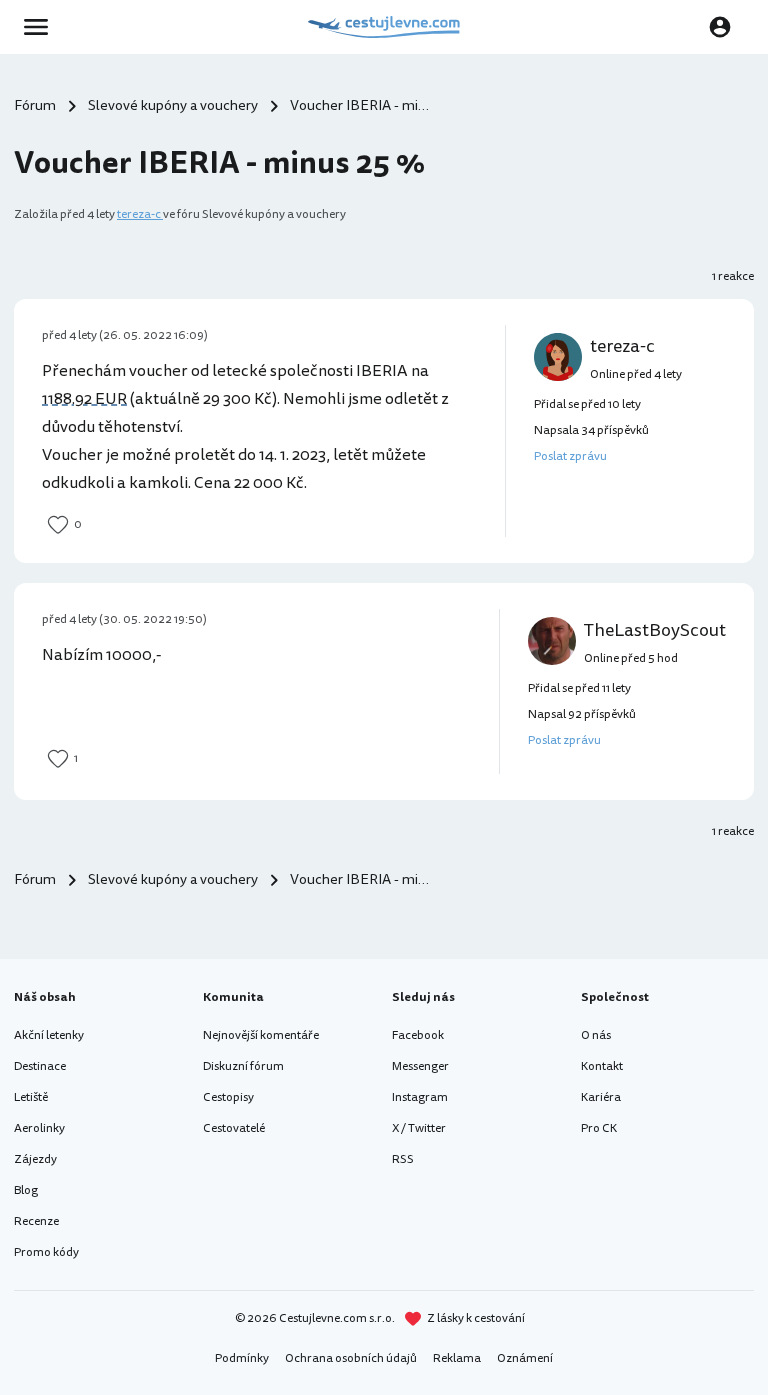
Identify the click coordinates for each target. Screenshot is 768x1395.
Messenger (420, 1066)
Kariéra (601, 1097)
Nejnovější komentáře (261, 1035)
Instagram (420, 1097)
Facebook (418, 1035)
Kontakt (602, 1066)
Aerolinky (39, 1128)
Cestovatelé (234, 1128)
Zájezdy (35, 1159)
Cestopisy (228, 1097)
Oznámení (525, 1358)
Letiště (31, 1097)
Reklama (457, 1358)
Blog (26, 1190)
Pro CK (599, 1128)
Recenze (36, 1221)
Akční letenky (49, 1035)
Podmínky (242, 1358)
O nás (596, 1035)
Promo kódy (46, 1252)
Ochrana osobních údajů (351, 1358)
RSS (403, 1159)
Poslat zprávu (570, 456)
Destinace (40, 1066)
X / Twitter (419, 1128)
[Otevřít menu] (42, 27)
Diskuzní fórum (243, 1066)
